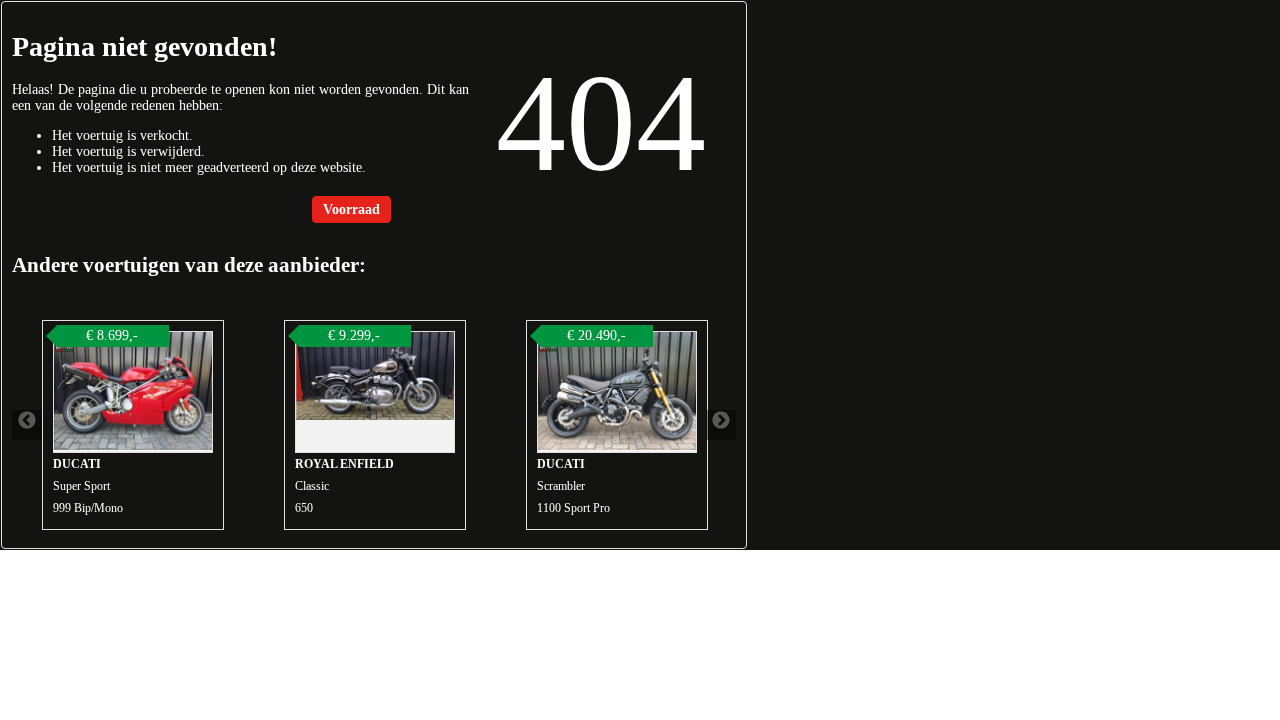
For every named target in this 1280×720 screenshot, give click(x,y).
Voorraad (351, 209)
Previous (27, 425)
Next (721, 425)
